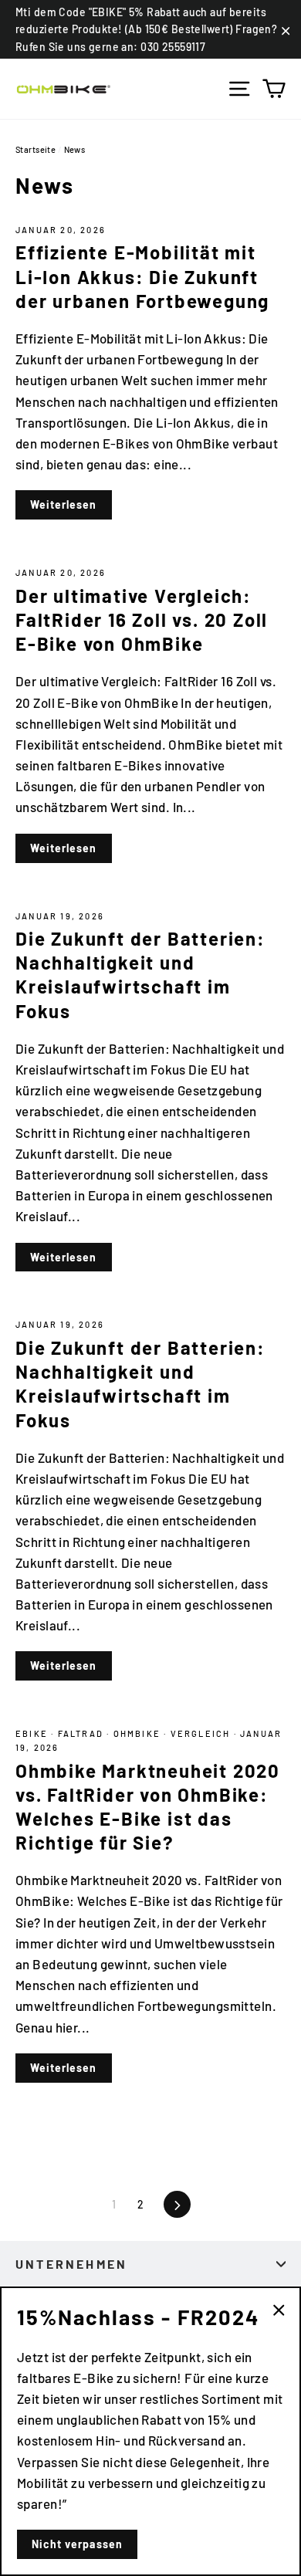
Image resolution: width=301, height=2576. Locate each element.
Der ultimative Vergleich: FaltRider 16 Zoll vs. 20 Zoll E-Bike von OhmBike (142, 619)
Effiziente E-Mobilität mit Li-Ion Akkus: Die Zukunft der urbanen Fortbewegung (142, 276)
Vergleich (202, 1733)
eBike (33, 1733)
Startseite (36, 149)
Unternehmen (71, 2264)
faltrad (83, 1733)
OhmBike (139, 1733)
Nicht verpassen (77, 2544)
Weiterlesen (64, 504)
